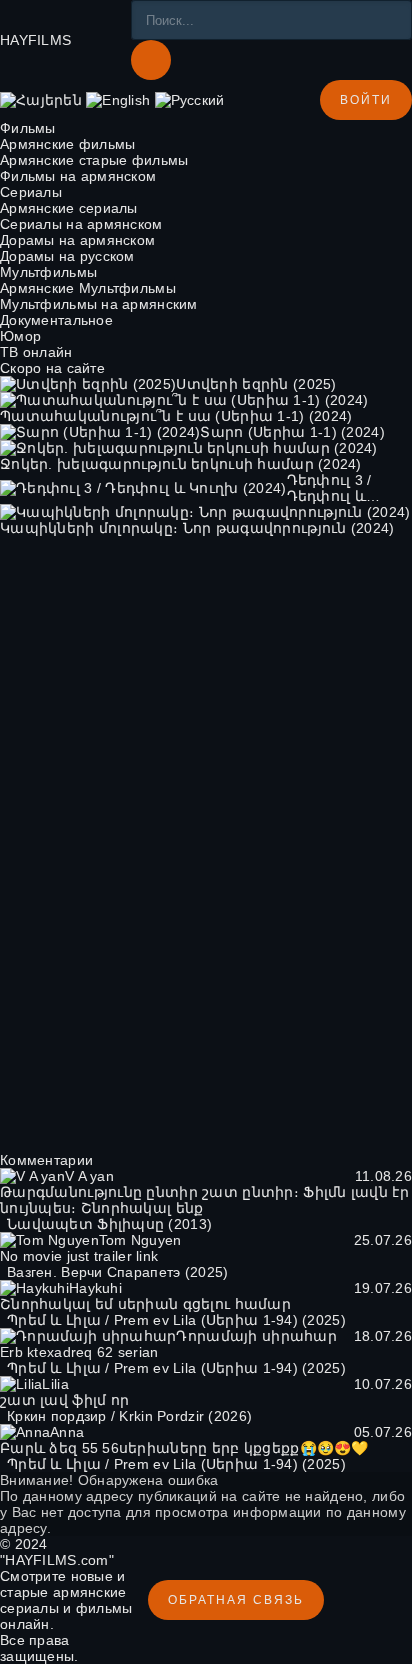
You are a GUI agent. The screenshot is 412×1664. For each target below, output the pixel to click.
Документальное (56, 320)
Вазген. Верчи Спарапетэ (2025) (117, 1272)
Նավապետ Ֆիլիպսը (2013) (109, 1224)
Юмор (20, 336)
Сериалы (31, 192)
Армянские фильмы (67, 144)
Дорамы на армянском (77, 240)
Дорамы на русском (67, 256)
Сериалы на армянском (81, 224)
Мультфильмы (48, 272)
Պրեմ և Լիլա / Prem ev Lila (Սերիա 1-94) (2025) (176, 1320)
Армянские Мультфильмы (88, 288)
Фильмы (28, 128)
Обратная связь (236, 1600)
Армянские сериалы (69, 208)
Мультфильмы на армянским (99, 304)
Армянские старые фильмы (94, 160)
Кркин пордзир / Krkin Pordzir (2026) (129, 1416)
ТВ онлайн (36, 352)
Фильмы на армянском (78, 176)
